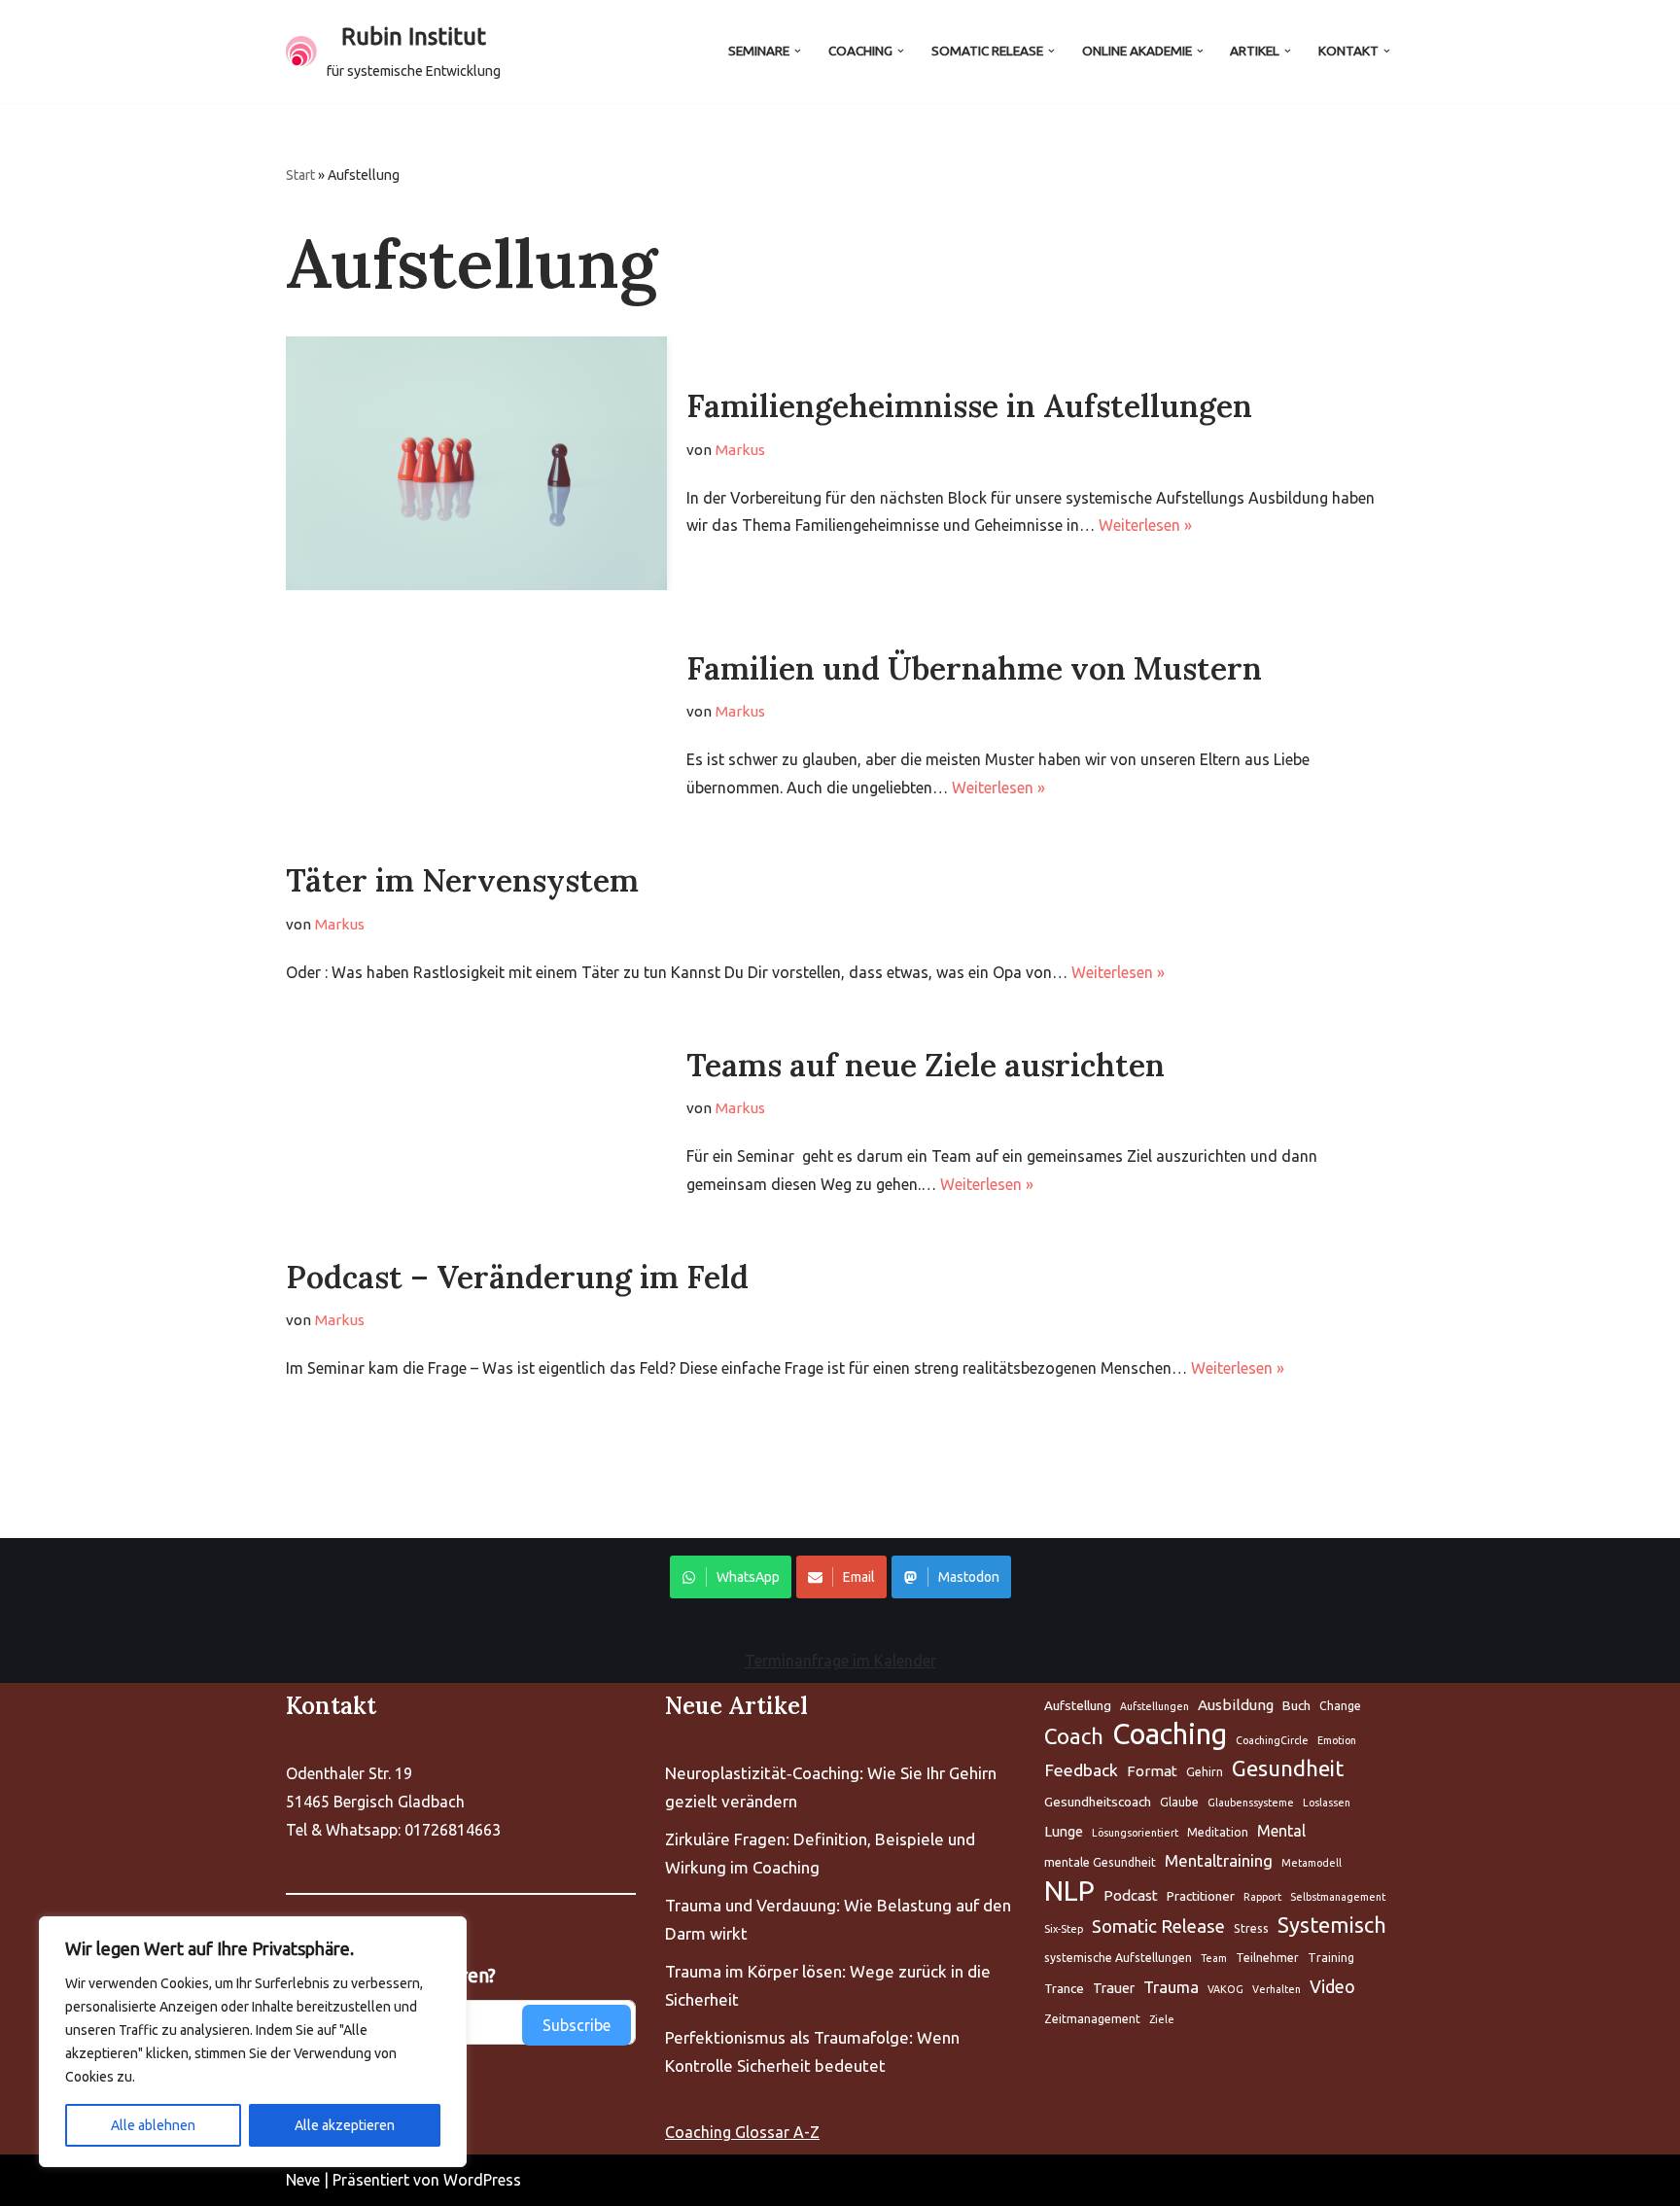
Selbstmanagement (1338, 1897)
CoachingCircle (1272, 1740)
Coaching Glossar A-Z (742, 2132)
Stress (1251, 1928)
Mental (1281, 1831)
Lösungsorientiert (1135, 1833)
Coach (1074, 1736)
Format (1152, 1771)
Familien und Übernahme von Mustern (974, 668)
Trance (1064, 1988)
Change (1340, 1706)
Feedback (1081, 1770)
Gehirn (1205, 1772)
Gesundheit (1288, 1768)
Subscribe (577, 2025)
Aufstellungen (1155, 1706)
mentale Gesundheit (1100, 1862)
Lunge (1064, 1831)
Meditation (1218, 1832)
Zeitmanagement (1092, 2019)
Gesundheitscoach (1098, 1802)
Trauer (1114, 1988)
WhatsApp (748, 1577)
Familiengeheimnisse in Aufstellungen (969, 406)
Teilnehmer (1267, 1958)
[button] (798, 51)
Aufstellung (1078, 1705)
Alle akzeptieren (345, 2125)
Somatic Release (1158, 1926)
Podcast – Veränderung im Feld (517, 1277)
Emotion (1337, 1740)
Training (1331, 1958)
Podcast (1131, 1895)
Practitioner (1201, 1896)
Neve (303, 2180)
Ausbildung (1236, 1705)
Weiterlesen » (1145, 525)
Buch (1296, 1705)
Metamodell (1312, 1863)
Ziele (1162, 2019)
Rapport (1262, 1897)
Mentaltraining (1219, 1860)
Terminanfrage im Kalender (840, 1661)
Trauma (1171, 1987)
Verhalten (1277, 1989)
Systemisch (1332, 1925)
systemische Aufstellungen (1118, 1958)
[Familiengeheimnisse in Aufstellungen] (476, 463)
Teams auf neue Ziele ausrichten (926, 1065)
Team (1214, 1958)
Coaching (1170, 1735)
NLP (1069, 1891)
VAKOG (1225, 1989)
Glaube (1179, 1802)
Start (300, 175)
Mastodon (969, 1577)
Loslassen (1327, 1803)
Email (859, 1577)
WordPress (482, 2180)
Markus (740, 450)
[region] (253, 2042)
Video (1332, 1986)
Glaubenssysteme (1251, 1803)
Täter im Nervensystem (462, 880)
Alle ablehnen (153, 2125)
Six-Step (1064, 1929)
